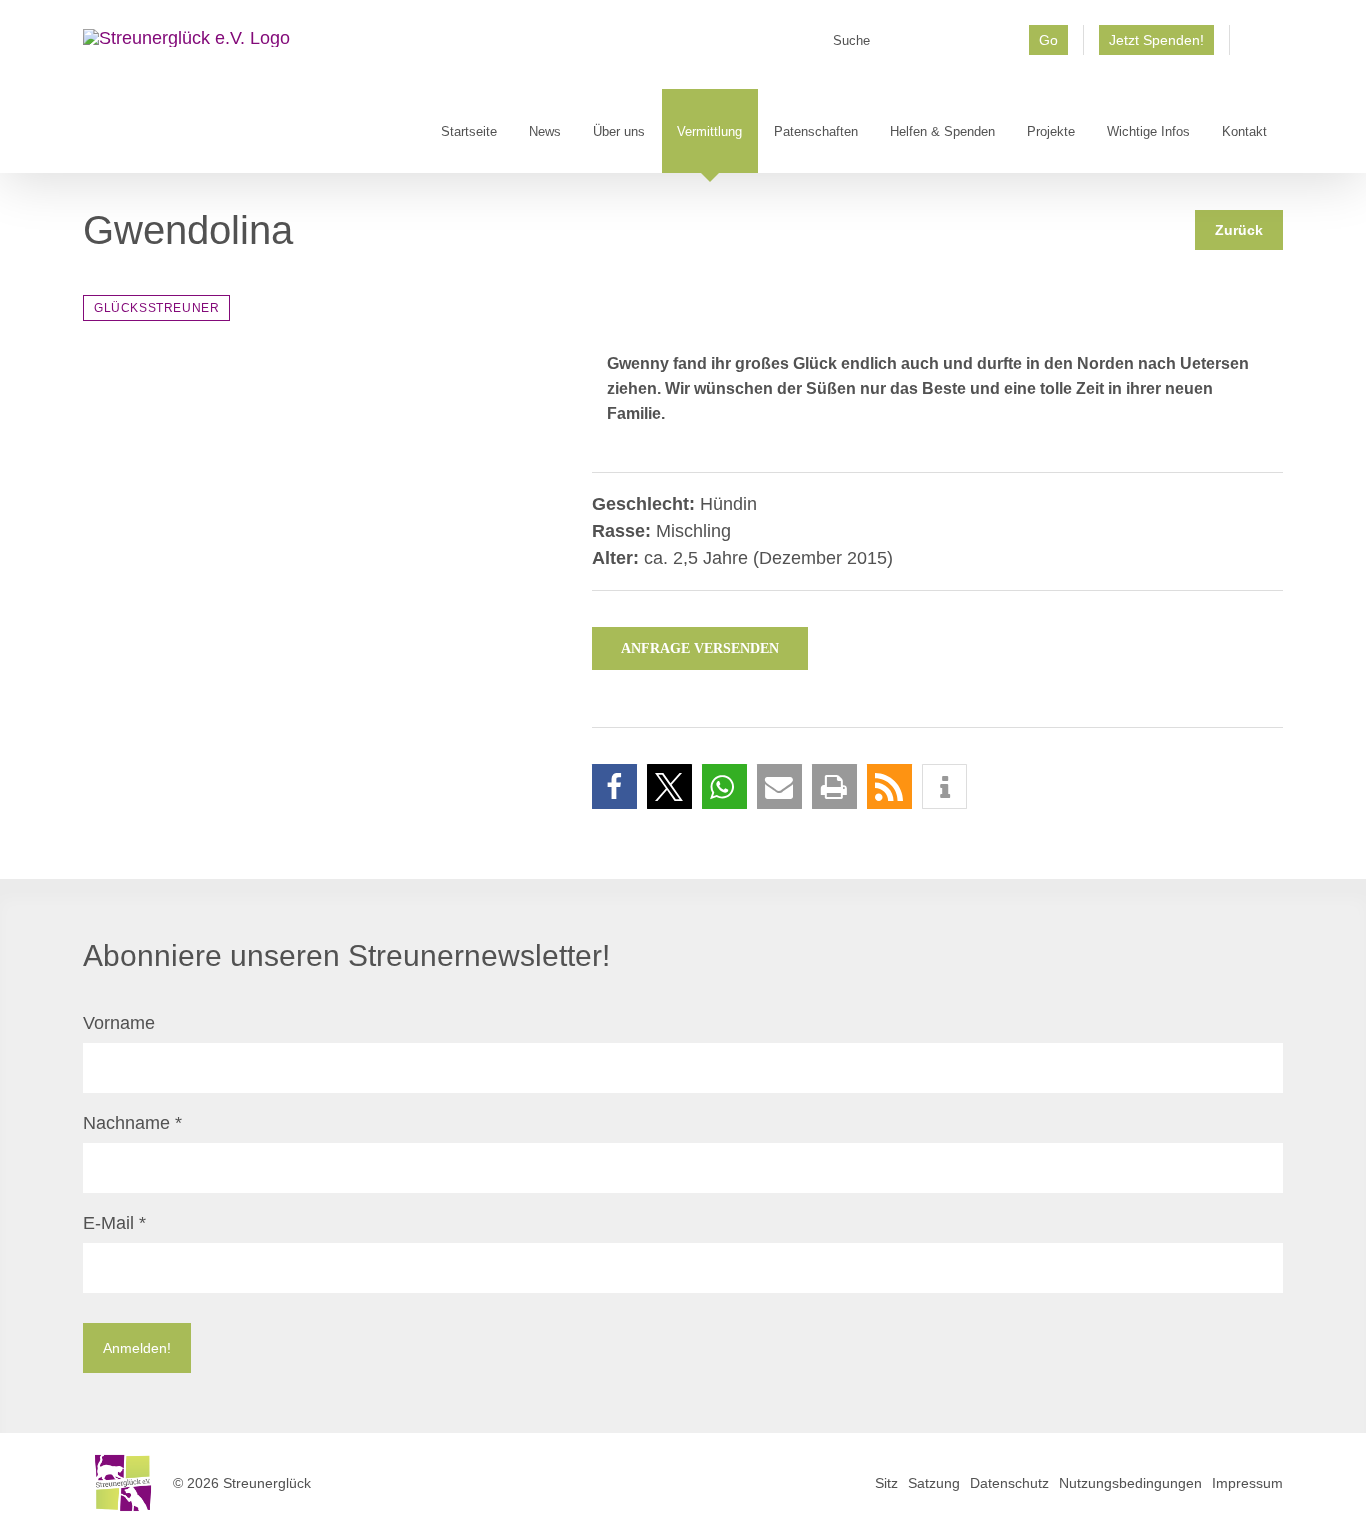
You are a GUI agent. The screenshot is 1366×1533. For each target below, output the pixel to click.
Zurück (1239, 230)
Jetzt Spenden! (1156, 40)
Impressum (1247, 1483)
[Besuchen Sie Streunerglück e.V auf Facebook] (1256, 47)
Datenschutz (1009, 1483)
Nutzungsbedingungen (1130, 1483)
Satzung (934, 1483)
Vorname (119, 1023)
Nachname (132, 1123)
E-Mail (114, 1223)
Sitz (886, 1483)
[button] (614, 786)
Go (1048, 40)
